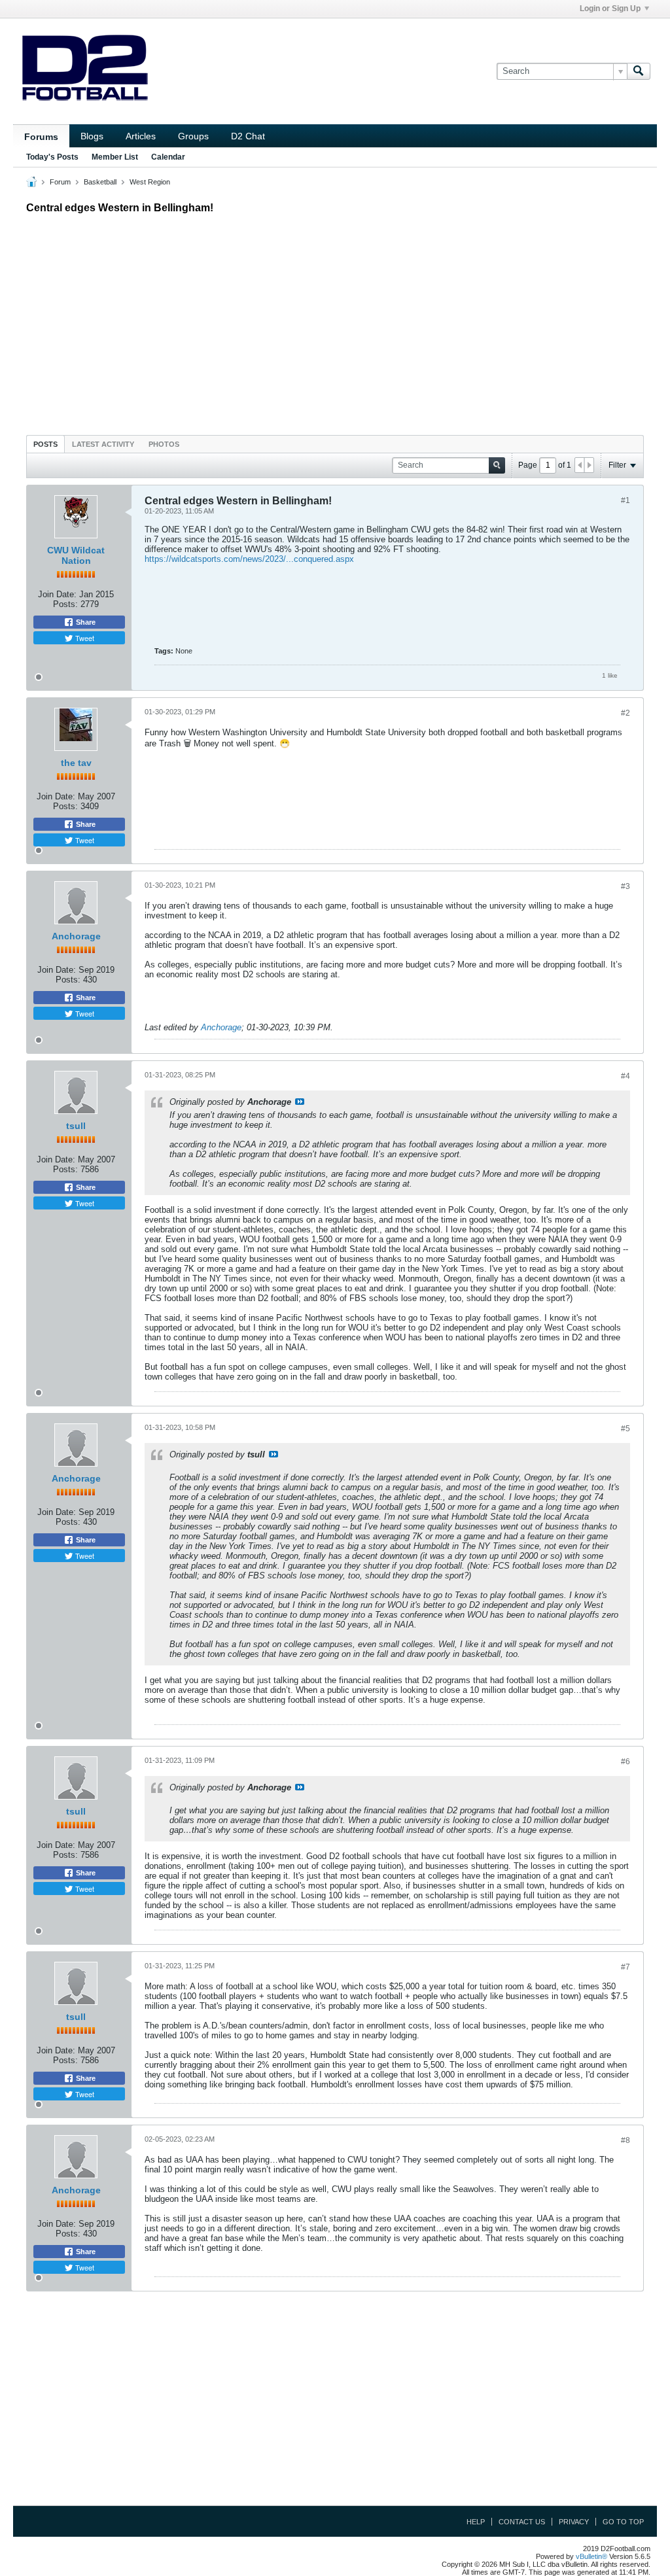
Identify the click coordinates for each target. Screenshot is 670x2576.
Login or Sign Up (610, 9)
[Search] (639, 71)
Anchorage (76, 936)
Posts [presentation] (45, 444)
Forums (41, 137)
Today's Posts (52, 157)
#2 (626, 713)
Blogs (92, 136)
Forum (60, 182)
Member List (115, 157)
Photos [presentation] (164, 444)
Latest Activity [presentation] (103, 444)
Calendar (168, 157)
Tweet (84, 638)
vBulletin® (591, 2556)
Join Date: (57, 594)
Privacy (574, 2522)
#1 (626, 500)
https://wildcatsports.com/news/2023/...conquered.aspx (249, 559)
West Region (150, 182)
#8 (626, 2140)
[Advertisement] (335, 321)
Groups (193, 136)
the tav (76, 763)
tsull (76, 1126)
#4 (626, 1076)
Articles (141, 136)
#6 (626, 1762)
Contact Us (522, 2522)
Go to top (623, 2522)
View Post (300, 1102)
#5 (626, 1429)
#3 (626, 886)
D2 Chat (248, 136)
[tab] (45, 444)
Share (85, 622)
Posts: (65, 604)
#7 (626, 1967)
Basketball (100, 182)
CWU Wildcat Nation (76, 555)
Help (476, 2522)
